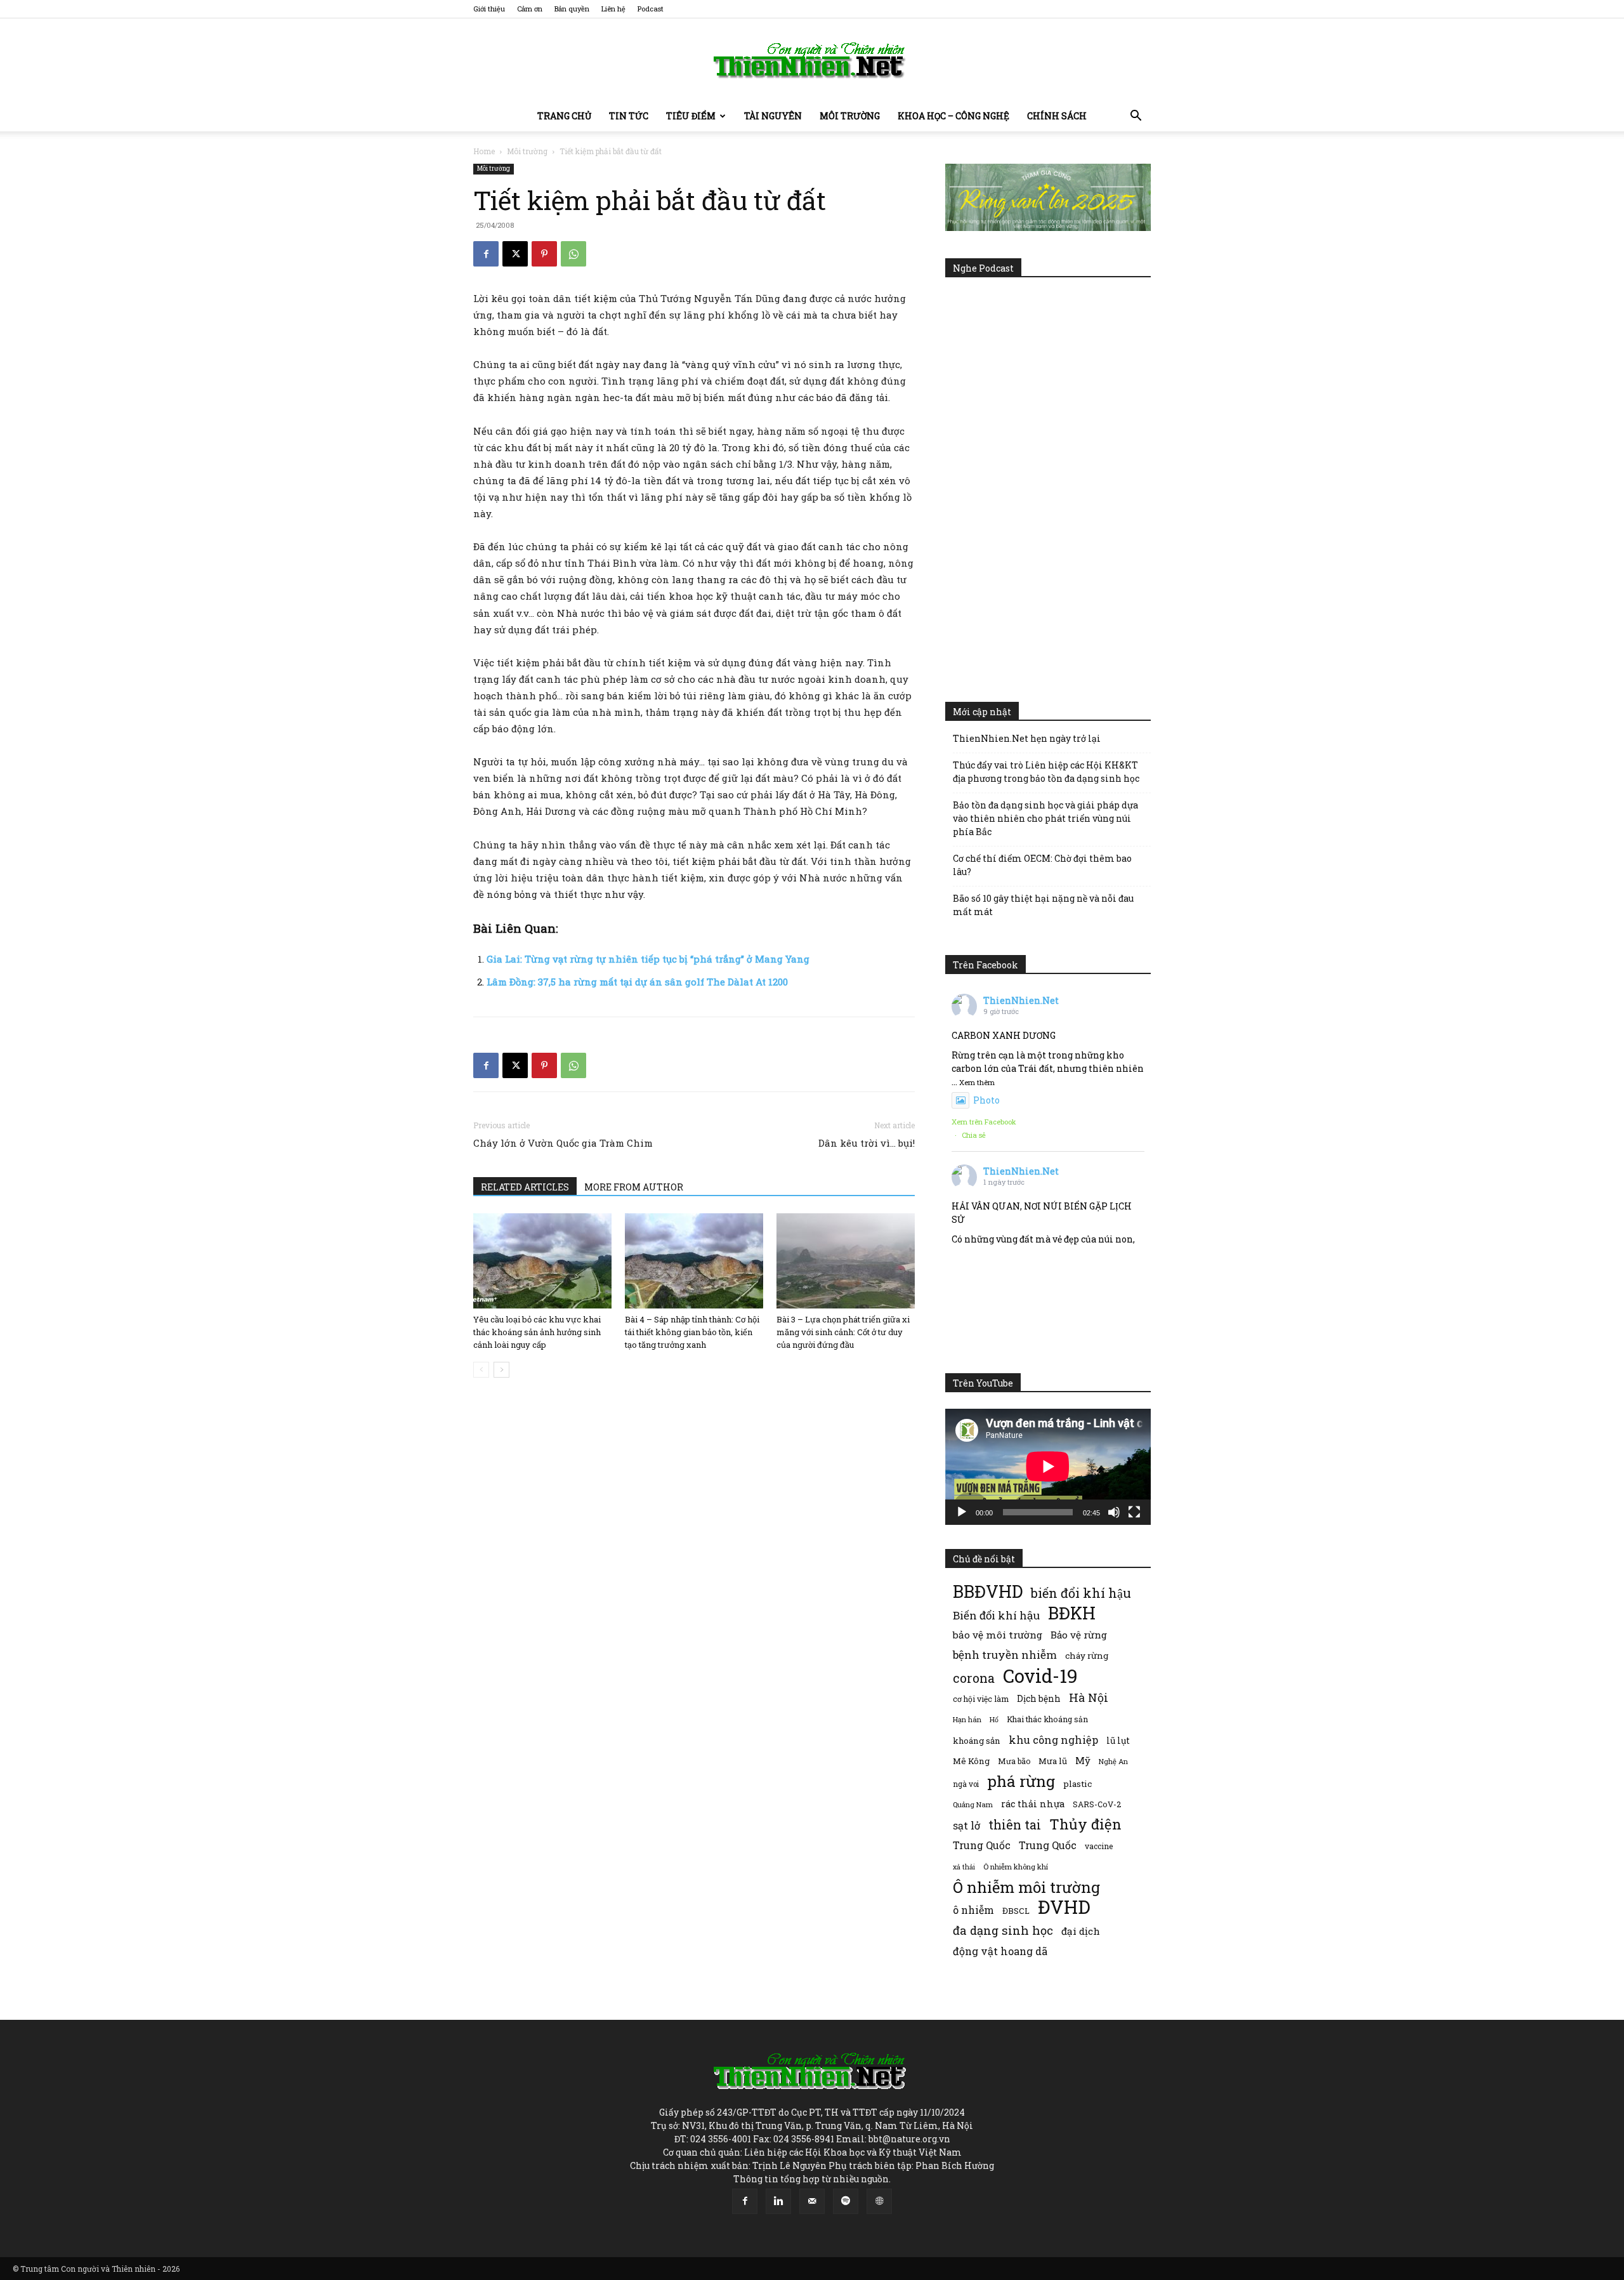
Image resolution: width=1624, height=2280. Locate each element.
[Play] (962, 1512)
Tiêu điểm (691, 116)
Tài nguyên (773, 116)
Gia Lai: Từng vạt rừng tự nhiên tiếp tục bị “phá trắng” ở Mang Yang (648, 959)
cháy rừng (1087, 1656)
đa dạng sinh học (1003, 1931)
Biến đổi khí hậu (996, 1615)
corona (974, 1678)
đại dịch (1081, 1931)
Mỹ (1083, 1760)
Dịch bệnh (1039, 1698)
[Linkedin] (778, 2201)
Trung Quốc (982, 1845)
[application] (1048, 1466)
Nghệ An (1113, 1761)
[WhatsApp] (573, 254)
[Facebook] (486, 254)
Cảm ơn (530, 9)
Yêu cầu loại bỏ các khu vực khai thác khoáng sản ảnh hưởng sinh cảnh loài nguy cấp (537, 1332)
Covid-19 (1040, 1676)
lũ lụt (1118, 1740)
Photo (986, 1100)
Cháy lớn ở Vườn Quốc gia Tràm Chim (563, 1143)
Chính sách (1057, 116)
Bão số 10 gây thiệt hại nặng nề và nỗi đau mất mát (1043, 905)
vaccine (1099, 1846)
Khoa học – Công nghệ (953, 116)
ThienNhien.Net (1021, 1000)
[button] (1136, 117)
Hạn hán (967, 1719)
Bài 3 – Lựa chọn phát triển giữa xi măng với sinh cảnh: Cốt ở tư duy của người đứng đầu (843, 1332)
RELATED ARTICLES (525, 1187)
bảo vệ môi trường (998, 1635)
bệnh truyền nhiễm (1005, 1655)
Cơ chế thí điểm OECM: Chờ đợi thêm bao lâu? (1042, 865)
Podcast (651, 9)
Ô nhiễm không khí (1016, 1867)
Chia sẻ (974, 1135)
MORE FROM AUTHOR (634, 1187)
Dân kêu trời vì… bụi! (867, 1143)
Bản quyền (572, 9)
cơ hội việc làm (981, 1699)
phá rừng (1021, 1781)
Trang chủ (564, 116)
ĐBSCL (1016, 1911)
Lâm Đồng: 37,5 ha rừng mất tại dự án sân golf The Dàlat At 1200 (637, 982)
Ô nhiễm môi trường (1026, 1887)
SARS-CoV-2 (1097, 1804)
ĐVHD (1064, 1907)
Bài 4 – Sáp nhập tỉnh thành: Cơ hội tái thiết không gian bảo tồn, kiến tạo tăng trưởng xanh (692, 1332)
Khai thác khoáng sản (1047, 1719)
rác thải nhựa (1033, 1804)
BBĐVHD (988, 1591)
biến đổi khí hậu (1081, 1593)
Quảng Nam (973, 1804)
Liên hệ (613, 9)
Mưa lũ (1053, 1761)
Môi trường (850, 116)
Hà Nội (1089, 1698)
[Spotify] (846, 2201)
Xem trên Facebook (984, 1122)
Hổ (994, 1720)
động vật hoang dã (1000, 1951)
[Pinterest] (544, 254)
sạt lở (966, 1825)
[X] (515, 254)
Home (484, 151)
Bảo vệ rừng (1079, 1635)
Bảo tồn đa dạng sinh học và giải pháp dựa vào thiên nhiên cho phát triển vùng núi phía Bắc (1045, 818)
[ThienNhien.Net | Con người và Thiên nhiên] (812, 60)
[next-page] (501, 1370)
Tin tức (629, 116)
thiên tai (1015, 1825)
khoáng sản (977, 1741)
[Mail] (812, 2201)
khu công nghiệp (1053, 1740)
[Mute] (1114, 1512)
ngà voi (966, 1784)
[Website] (879, 2201)
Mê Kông (971, 1761)
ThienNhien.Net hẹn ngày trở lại (1027, 738)
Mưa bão (1014, 1761)
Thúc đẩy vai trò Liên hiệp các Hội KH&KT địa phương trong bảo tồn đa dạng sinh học (1046, 772)
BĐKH (1072, 1613)
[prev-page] (481, 1370)
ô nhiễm (973, 1910)
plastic (1077, 1784)
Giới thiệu (489, 9)
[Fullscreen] (1134, 1512)
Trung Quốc (1048, 1845)
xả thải (964, 1867)
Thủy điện (1085, 1824)
